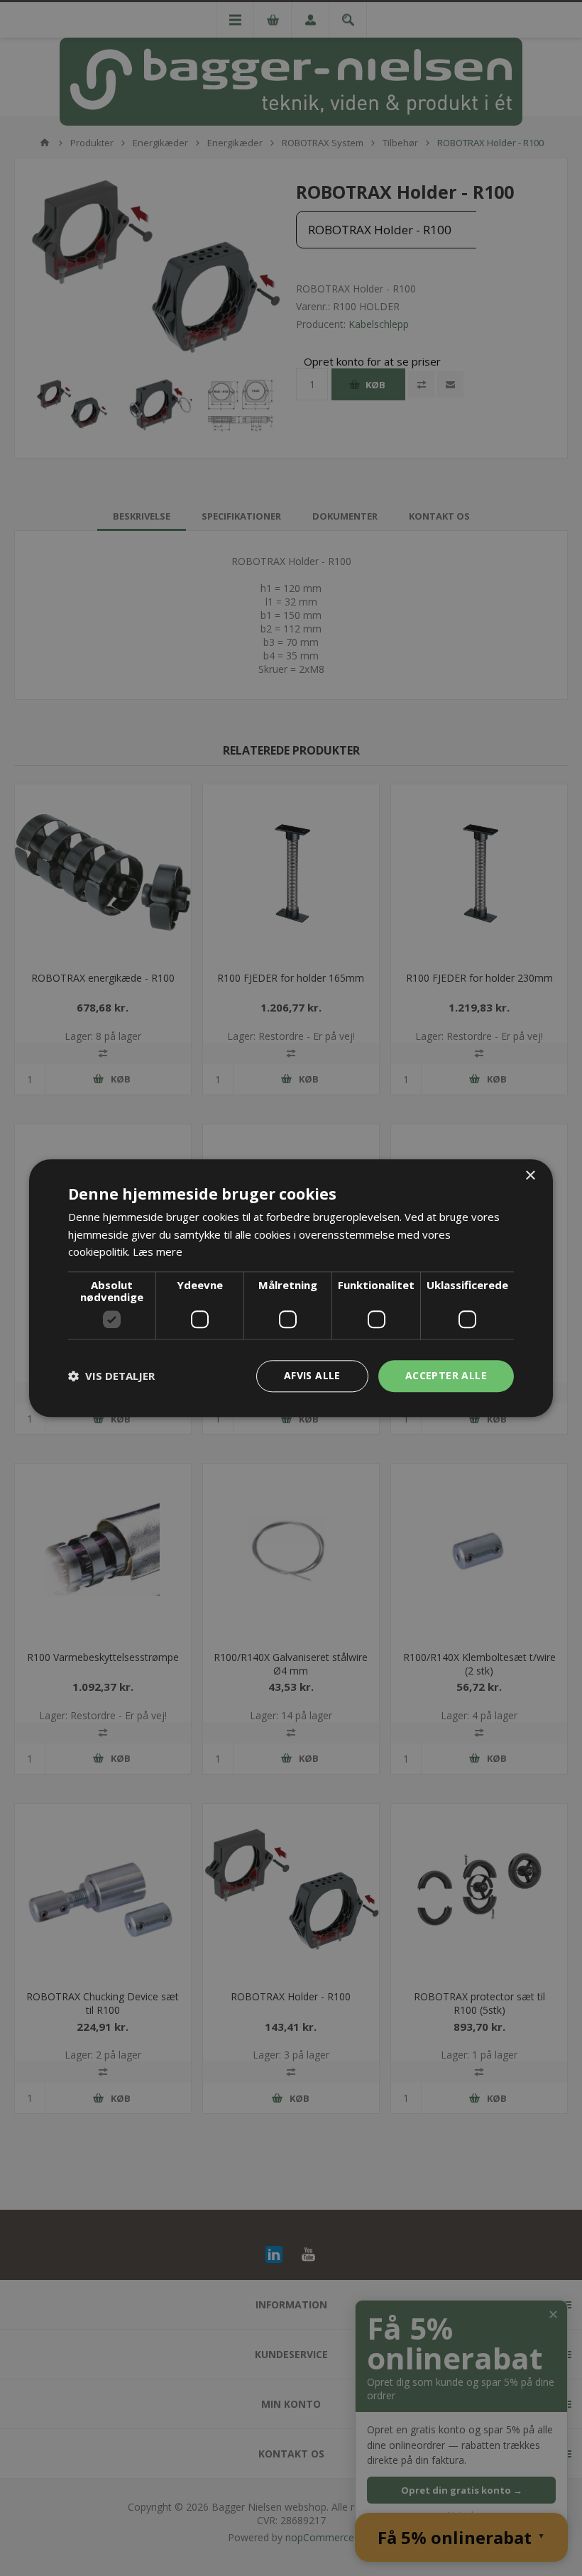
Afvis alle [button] (312, 1375)
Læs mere (158, 1252)
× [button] (530, 1176)
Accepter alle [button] (446, 1375)
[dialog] (291, 1288)
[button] (111, 1376)
